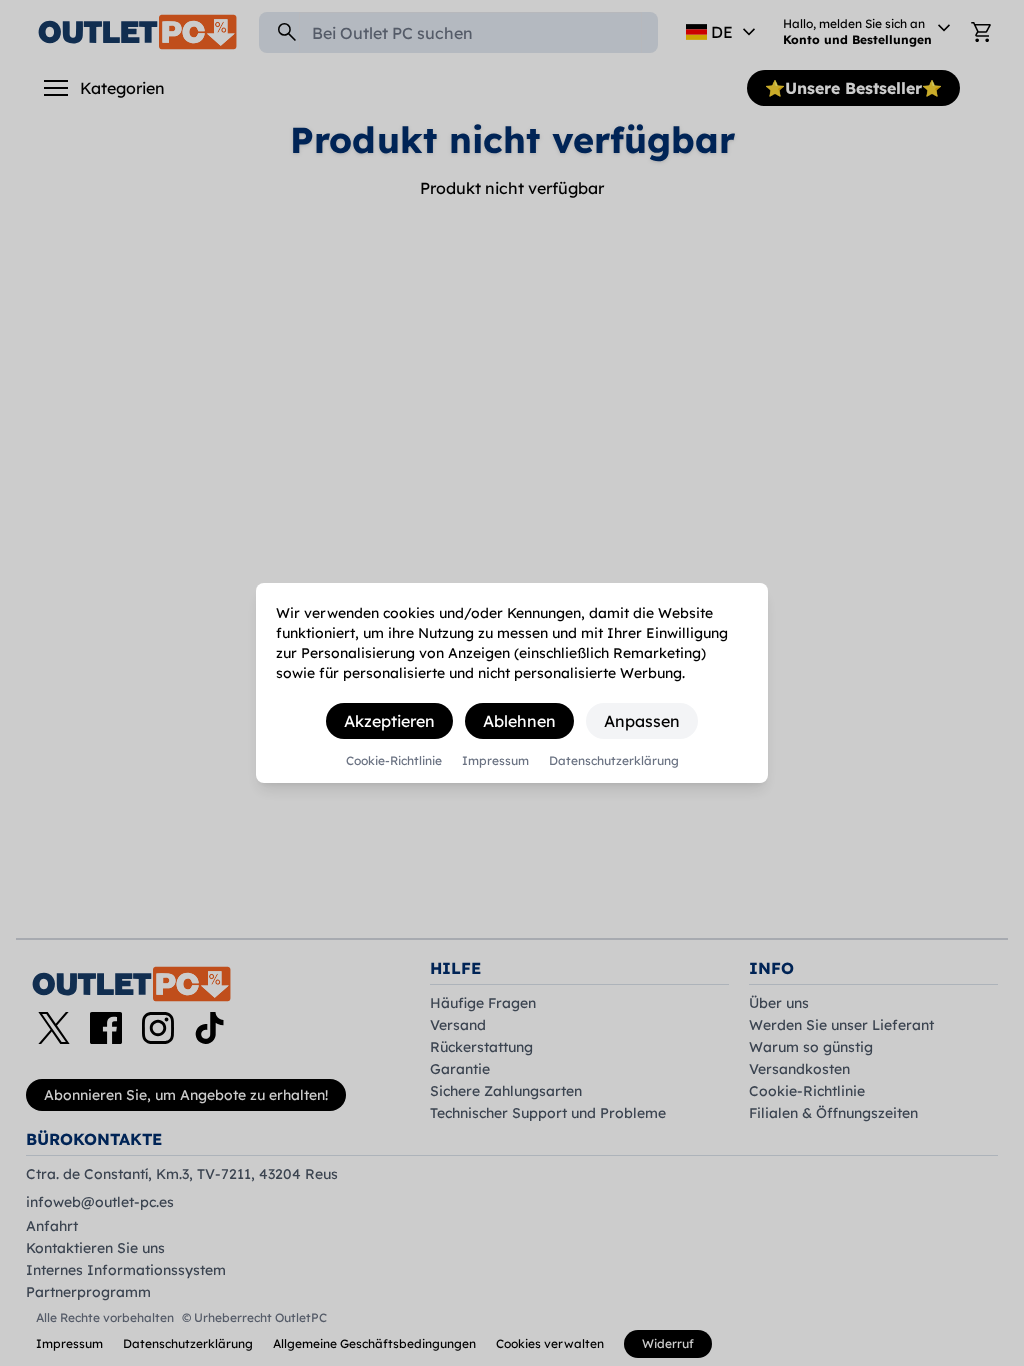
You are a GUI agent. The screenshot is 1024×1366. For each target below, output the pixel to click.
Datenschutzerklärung (614, 761)
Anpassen (642, 721)
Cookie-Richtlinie (394, 761)
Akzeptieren (389, 721)
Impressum (495, 761)
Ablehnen (519, 721)
